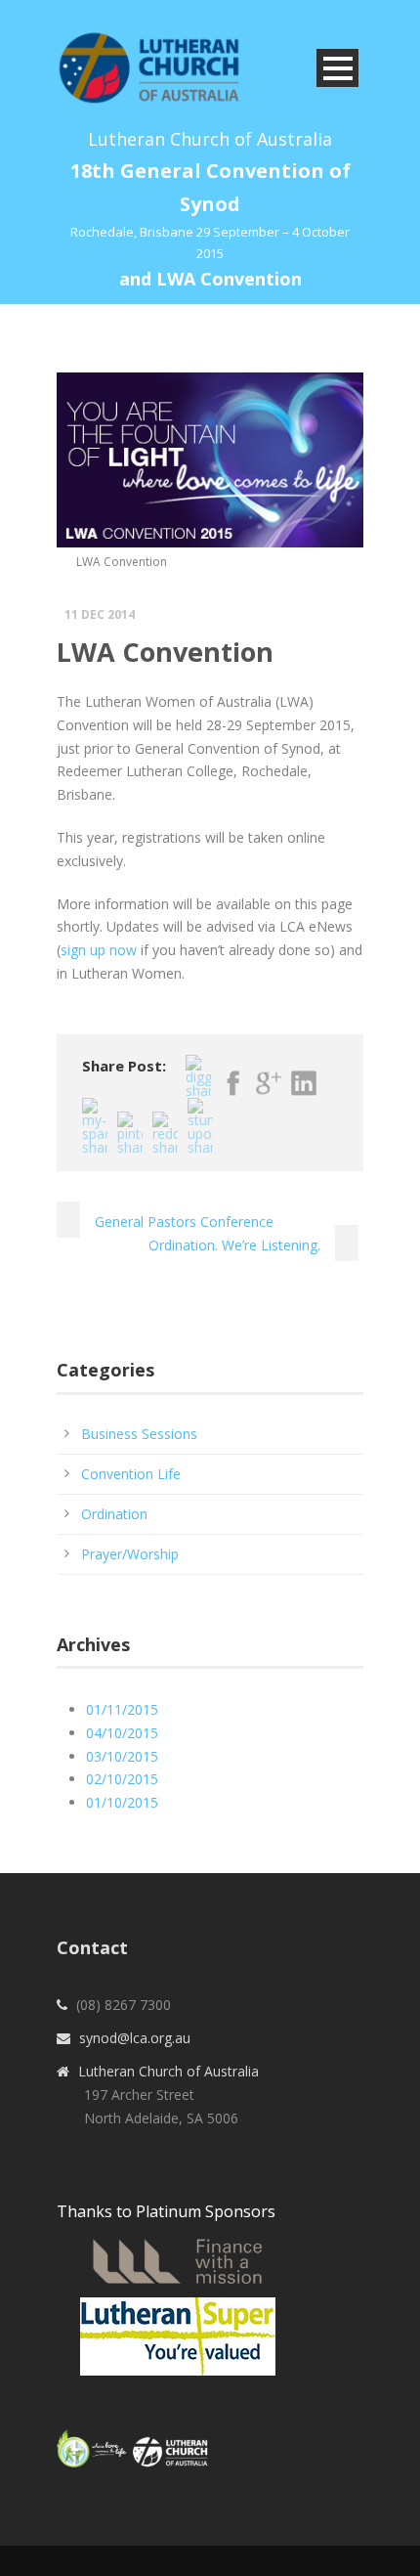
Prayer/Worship (130, 1554)
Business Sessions (139, 1434)
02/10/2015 (122, 1779)
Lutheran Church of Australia (168, 2071)
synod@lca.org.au (135, 2038)
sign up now (99, 950)
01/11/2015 (122, 1709)
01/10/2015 (122, 1802)
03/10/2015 (122, 1756)
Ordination (114, 1514)
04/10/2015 (122, 1733)
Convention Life (131, 1474)
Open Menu (337, 68)
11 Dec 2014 (100, 614)
